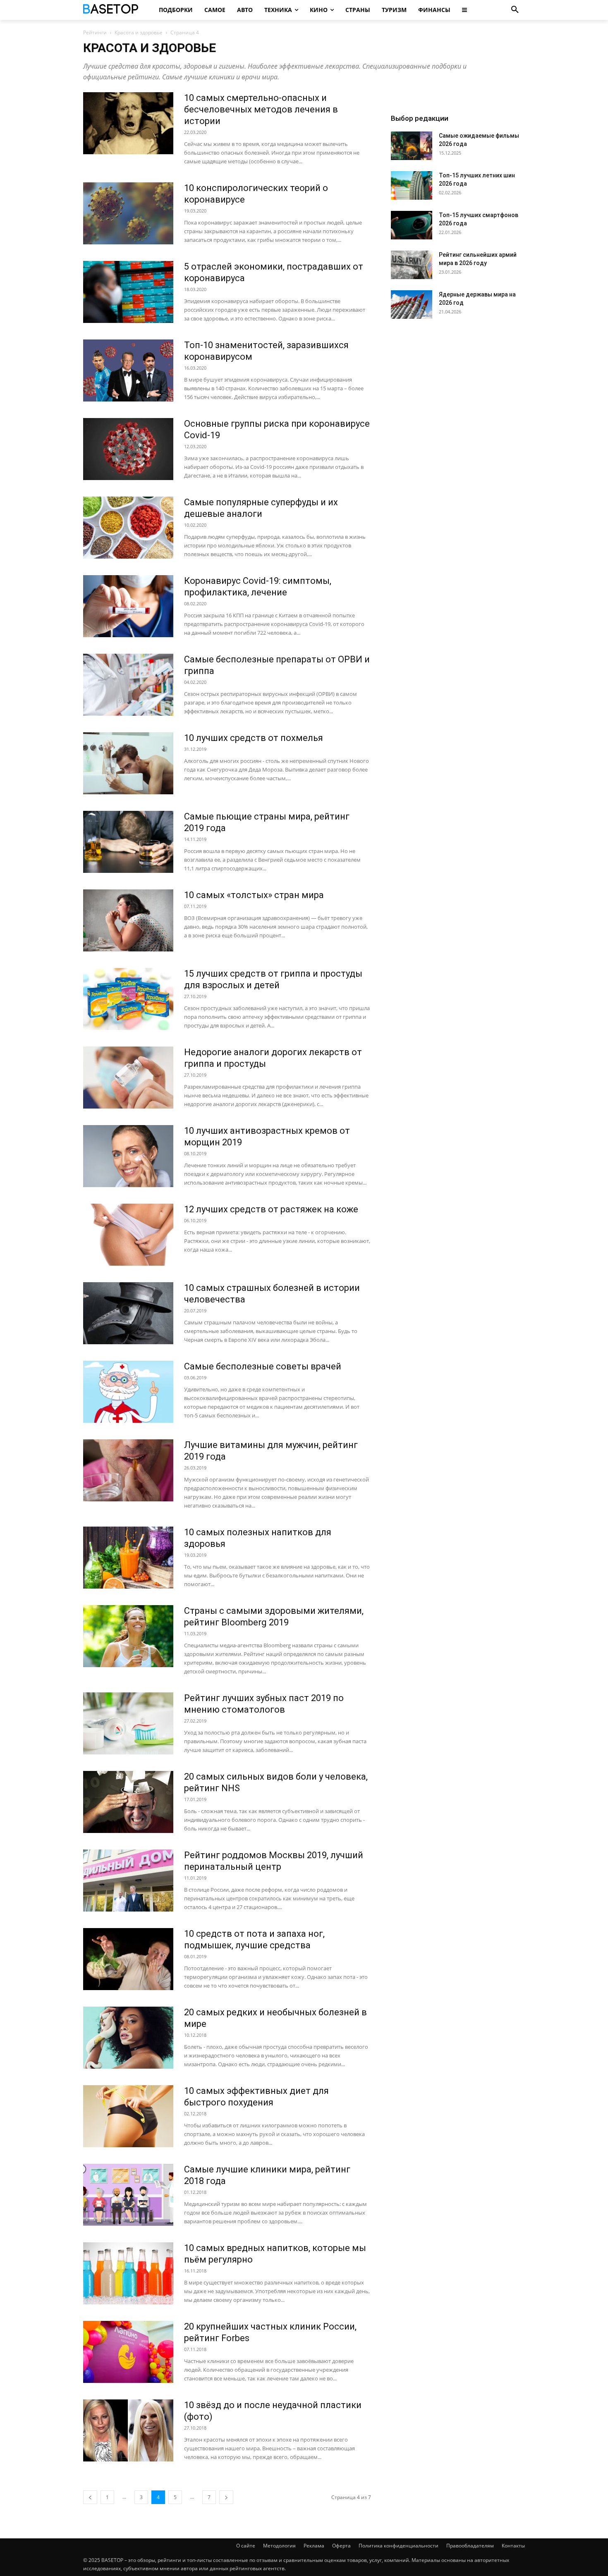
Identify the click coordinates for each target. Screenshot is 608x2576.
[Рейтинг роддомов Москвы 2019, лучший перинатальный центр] (128, 1881)
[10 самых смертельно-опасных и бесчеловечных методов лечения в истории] (128, 123)
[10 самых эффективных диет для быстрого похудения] (128, 2116)
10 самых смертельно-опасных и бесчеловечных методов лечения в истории (261, 109)
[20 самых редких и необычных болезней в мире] (128, 2038)
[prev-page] (90, 2497)
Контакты (513, 2546)
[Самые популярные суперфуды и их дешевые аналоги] (128, 528)
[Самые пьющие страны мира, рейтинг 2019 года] (128, 842)
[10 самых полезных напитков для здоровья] (128, 1558)
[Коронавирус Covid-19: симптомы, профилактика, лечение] (128, 606)
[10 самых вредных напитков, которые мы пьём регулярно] (128, 2273)
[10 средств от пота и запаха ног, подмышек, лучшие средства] (128, 1959)
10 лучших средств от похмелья (254, 738)
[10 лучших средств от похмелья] (128, 763)
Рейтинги (95, 32)
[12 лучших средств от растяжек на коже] (128, 1235)
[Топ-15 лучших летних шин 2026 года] (412, 185)
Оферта (341, 2546)
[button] (515, 10)
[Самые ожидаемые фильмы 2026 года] (412, 146)
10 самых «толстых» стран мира (254, 895)
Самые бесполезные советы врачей (263, 1366)
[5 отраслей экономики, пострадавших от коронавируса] (128, 292)
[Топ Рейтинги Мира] (112, 10)
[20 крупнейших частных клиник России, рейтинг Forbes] (128, 2352)
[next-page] (226, 2497)
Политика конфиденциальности (399, 2546)
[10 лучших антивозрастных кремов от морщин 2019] (128, 1156)
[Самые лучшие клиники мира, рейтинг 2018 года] (128, 2195)
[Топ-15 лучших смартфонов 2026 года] (412, 225)
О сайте (246, 2546)
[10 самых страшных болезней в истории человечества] (128, 1313)
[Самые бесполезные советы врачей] (128, 1392)
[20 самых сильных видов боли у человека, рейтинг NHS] (128, 1802)
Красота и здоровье (139, 32)
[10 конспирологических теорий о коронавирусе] (128, 213)
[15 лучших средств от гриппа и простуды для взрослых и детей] (128, 999)
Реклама (314, 2546)
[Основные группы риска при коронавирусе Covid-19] (128, 449)
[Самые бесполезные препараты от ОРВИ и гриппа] (128, 685)
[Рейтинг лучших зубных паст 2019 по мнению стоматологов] (128, 1723)
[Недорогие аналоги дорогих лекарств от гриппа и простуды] (128, 1078)
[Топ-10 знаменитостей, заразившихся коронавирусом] (128, 370)
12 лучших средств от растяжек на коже (271, 1209)
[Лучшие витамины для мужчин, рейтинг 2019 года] (128, 1470)
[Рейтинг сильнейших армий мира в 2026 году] (412, 265)
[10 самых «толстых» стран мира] (128, 920)
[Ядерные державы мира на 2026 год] (412, 305)
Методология (279, 2546)
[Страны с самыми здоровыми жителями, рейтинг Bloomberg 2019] (128, 1636)
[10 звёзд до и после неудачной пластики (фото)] (128, 2430)
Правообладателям (470, 2546)
